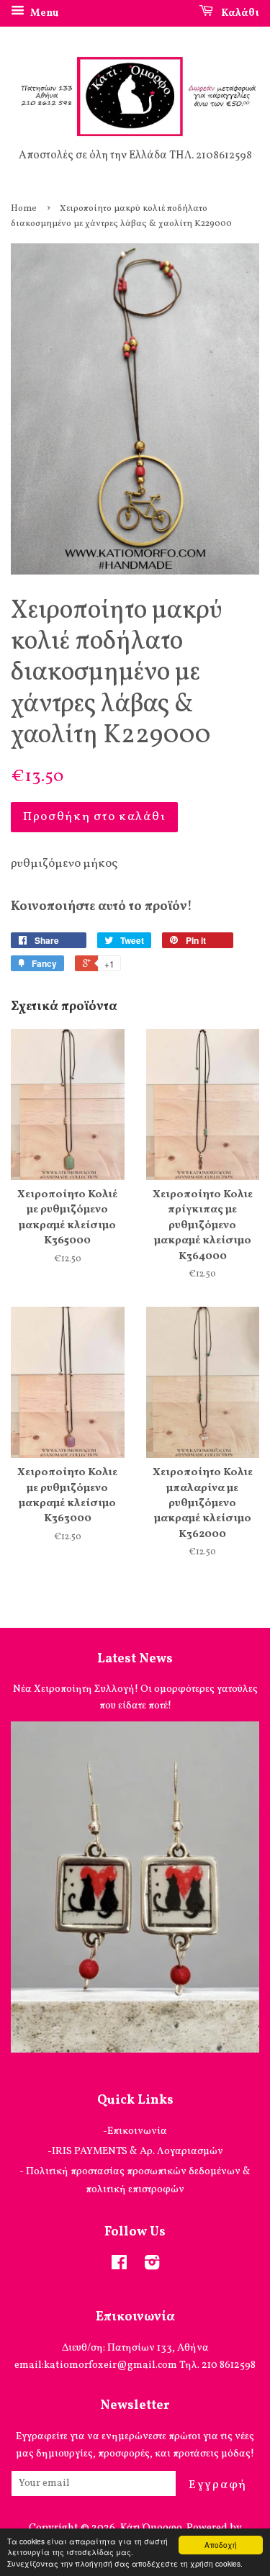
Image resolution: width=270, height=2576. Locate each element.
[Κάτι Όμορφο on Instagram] (152, 2266)
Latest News (135, 1659)
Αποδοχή (221, 2545)
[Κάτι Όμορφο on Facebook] (119, 2266)
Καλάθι (239, 13)
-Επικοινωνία (135, 2131)
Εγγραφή (218, 2485)
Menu (43, 13)
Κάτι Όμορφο (151, 2528)
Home (24, 209)
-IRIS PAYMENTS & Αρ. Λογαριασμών (135, 2151)
